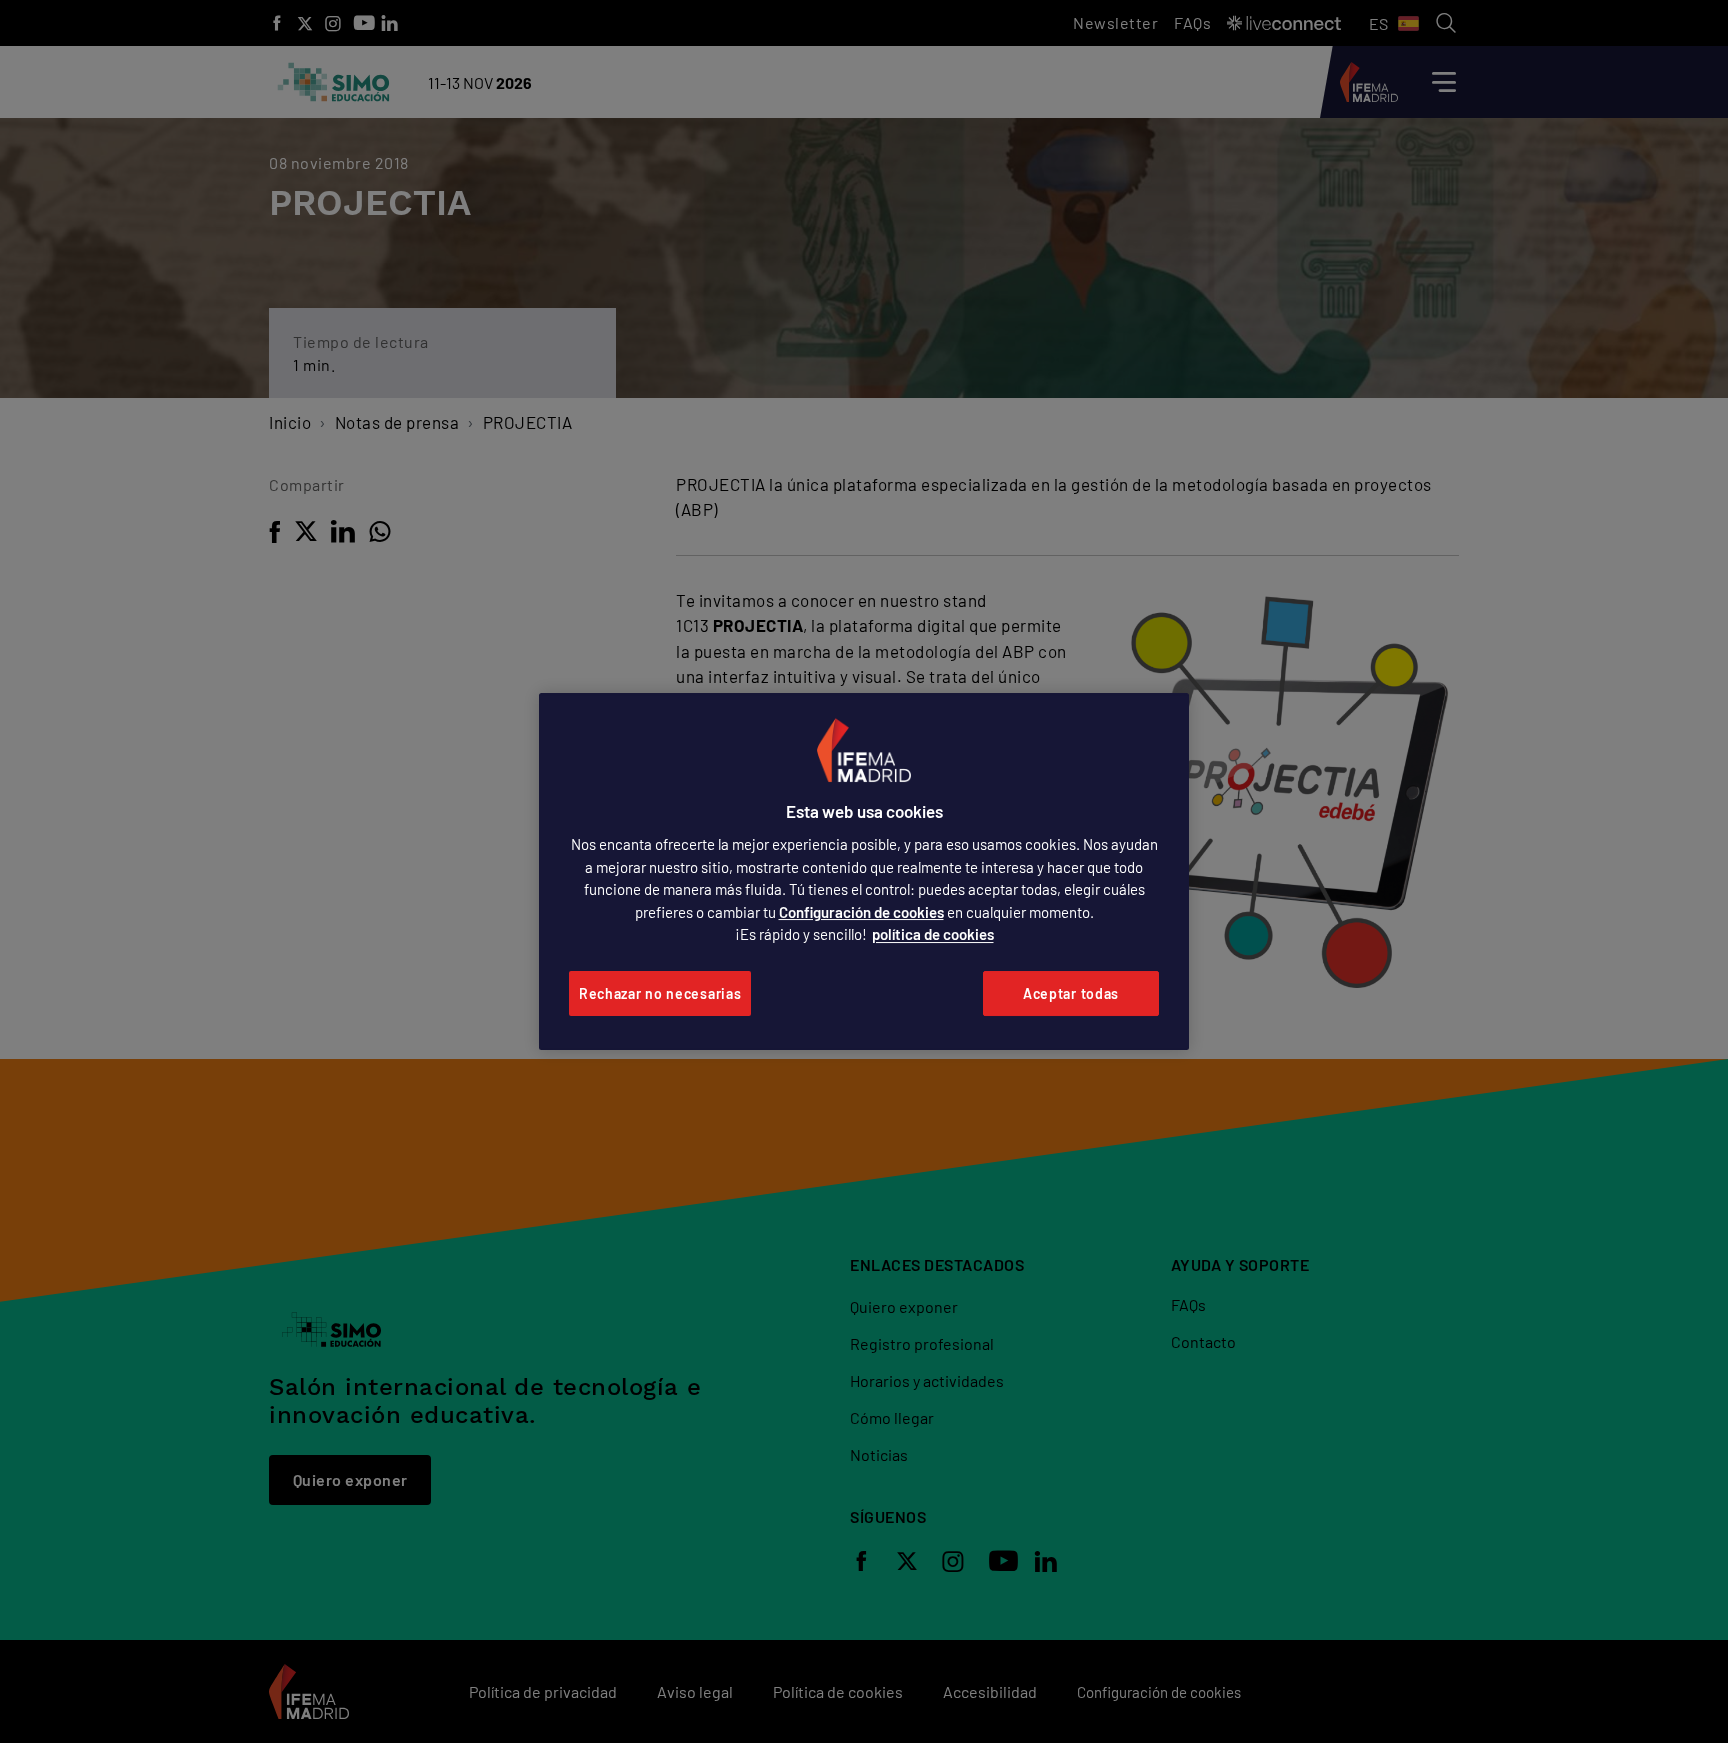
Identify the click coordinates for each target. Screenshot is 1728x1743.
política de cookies (933, 934)
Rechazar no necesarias (660, 993)
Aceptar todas (1071, 993)
